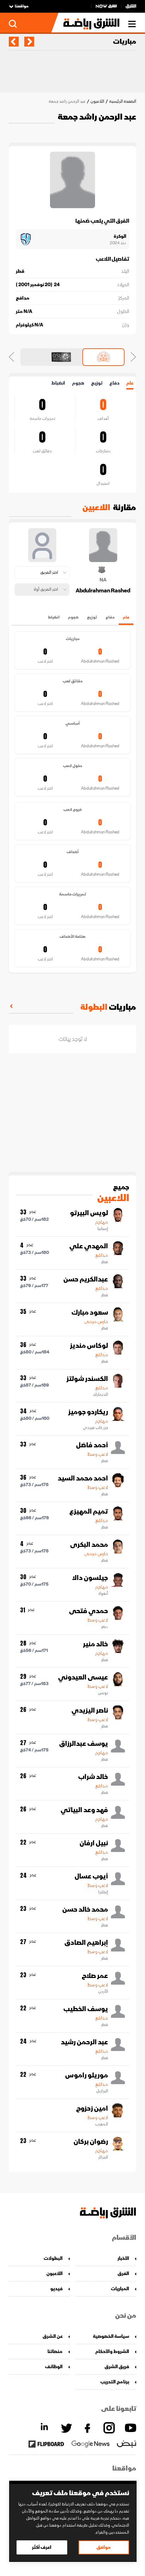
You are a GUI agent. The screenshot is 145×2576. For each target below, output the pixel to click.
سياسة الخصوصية (111, 2336)
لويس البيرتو (89, 1213)
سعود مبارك (90, 1313)
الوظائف (54, 2367)
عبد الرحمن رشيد (84, 2042)
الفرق (123, 2273)
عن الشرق (53, 2336)
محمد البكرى (89, 1545)
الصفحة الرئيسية (123, 101)
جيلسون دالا (90, 1578)
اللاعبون (97, 101)
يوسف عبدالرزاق (84, 1744)
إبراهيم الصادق (86, 1943)
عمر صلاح (95, 1976)
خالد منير (96, 1644)
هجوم (78, 383)
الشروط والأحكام (112, 2351)
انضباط (58, 383)
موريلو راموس (87, 2075)
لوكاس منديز (89, 1346)
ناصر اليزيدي (90, 1711)
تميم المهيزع (89, 1512)
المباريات (120, 2289)
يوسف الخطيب (86, 2009)
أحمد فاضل (92, 1445)
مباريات (125, 42)
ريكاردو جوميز (88, 1412)
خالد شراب (93, 1777)
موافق (104, 2547)
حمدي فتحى (89, 1611)
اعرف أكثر (42, 2547)
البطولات (53, 2258)
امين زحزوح (92, 2109)
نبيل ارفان (94, 1843)
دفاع (114, 383)
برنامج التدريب (115, 2382)
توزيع (97, 383)
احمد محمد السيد (83, 1478)
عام (130, 383)
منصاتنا (55, 2351)
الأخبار (123, 2258)
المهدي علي (89, 1246)
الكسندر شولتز (87, 1379)
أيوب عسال (91, 1876)
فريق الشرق (117, 2367)
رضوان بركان (91, 2142)
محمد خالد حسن (85, 1910)
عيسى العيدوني (83, 1677)
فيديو (56, 2289)
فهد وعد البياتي (84, 1810)
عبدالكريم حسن (86, 1279)
